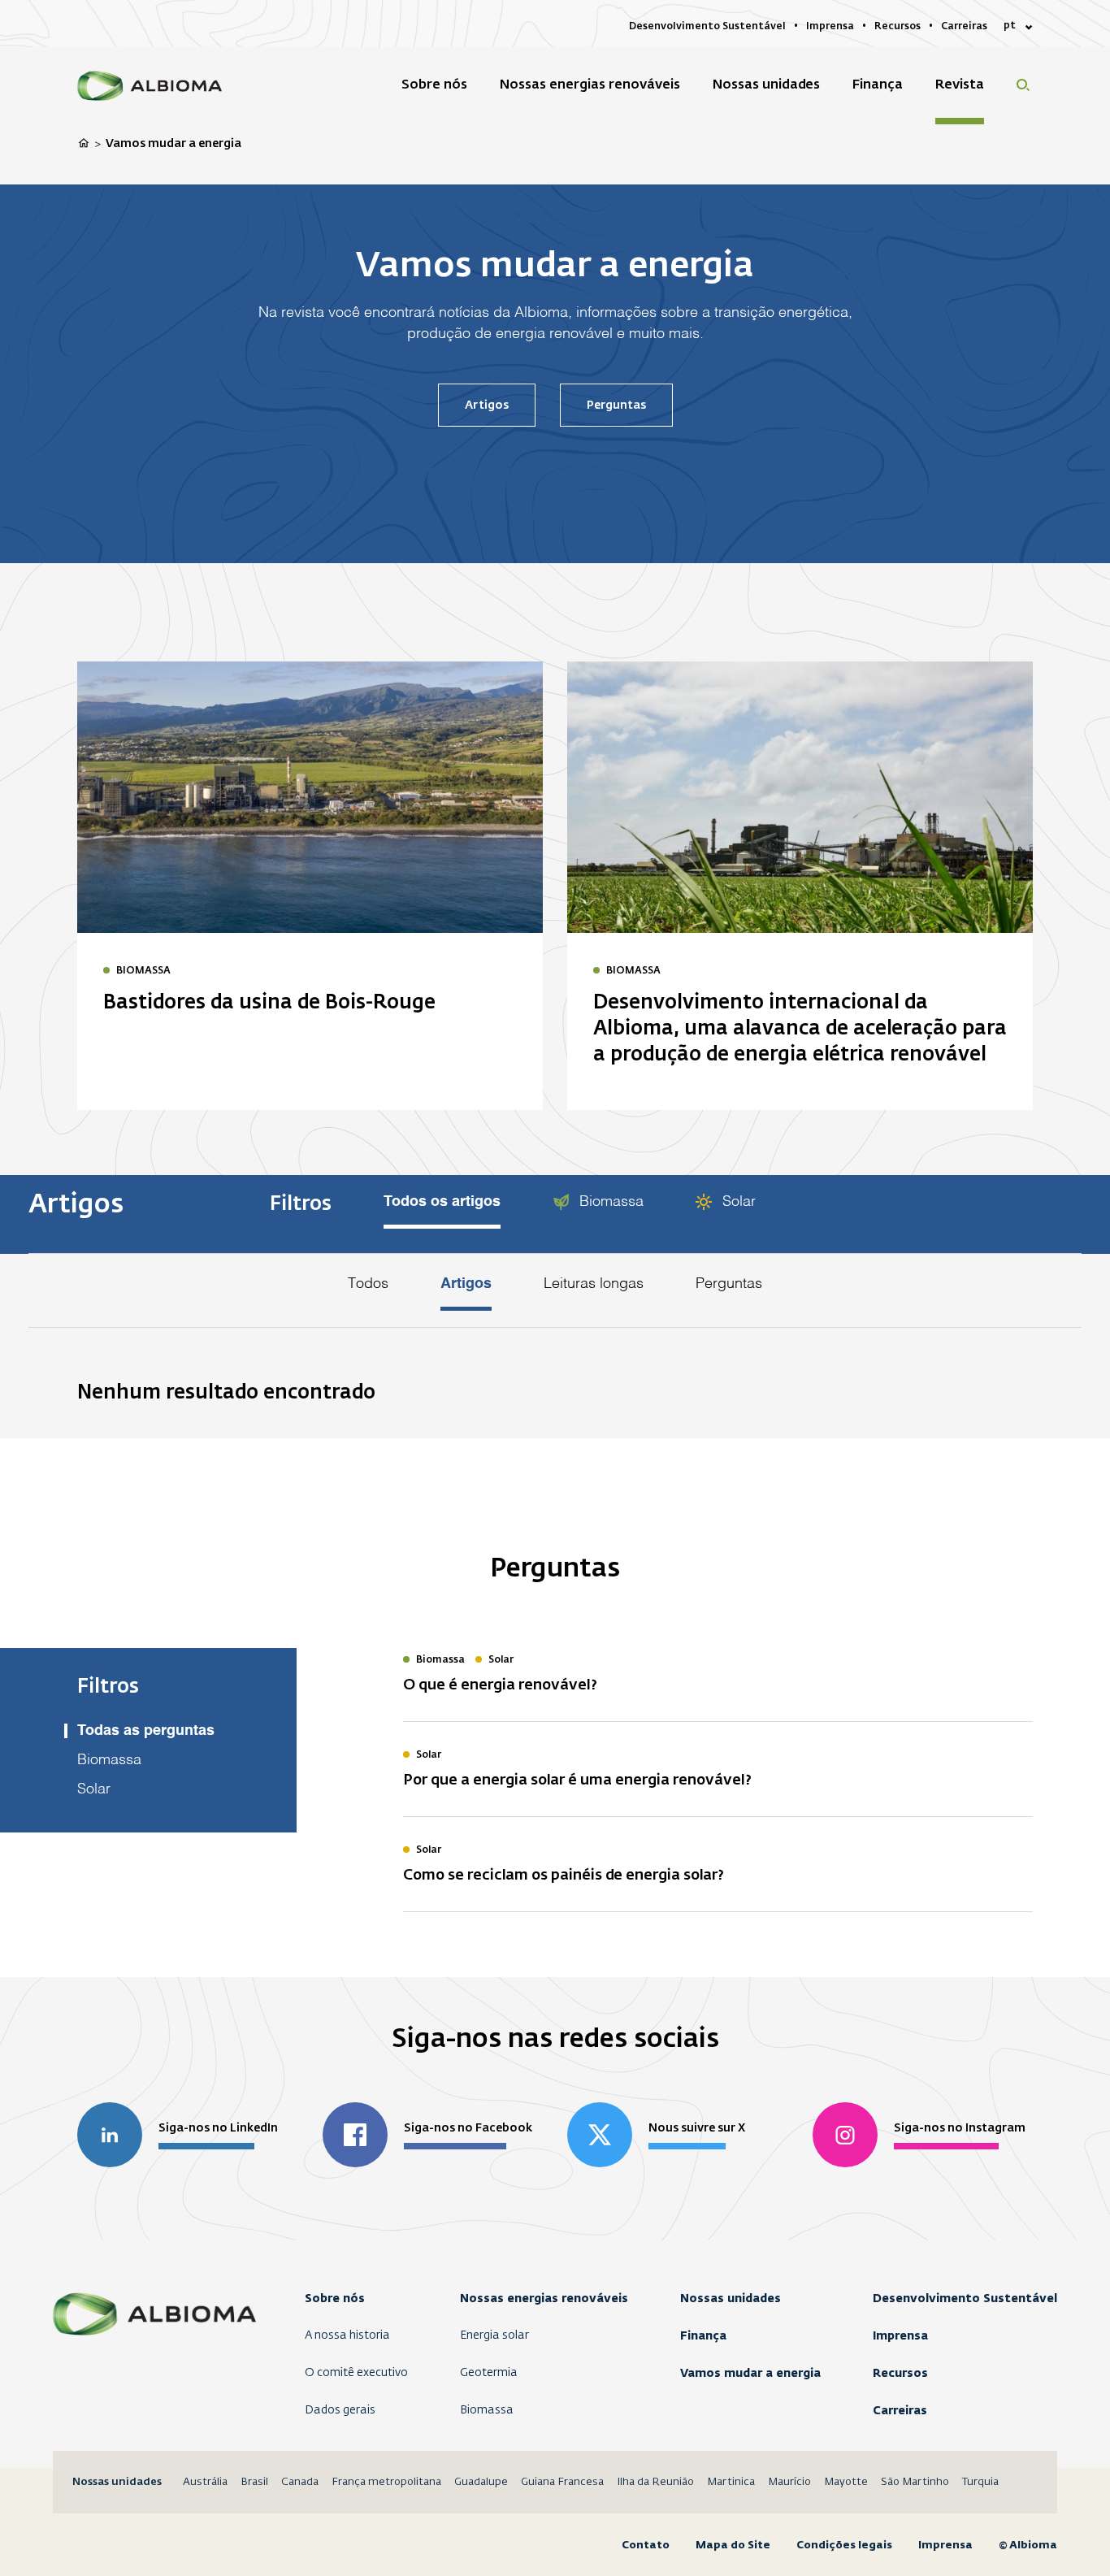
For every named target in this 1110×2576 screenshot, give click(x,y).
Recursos (900, 2373)
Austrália (205, 2482)
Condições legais (844, 2545)
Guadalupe (481, 2482)
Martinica (731, 2482)
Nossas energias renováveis (544, 2298)
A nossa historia (347, 2335)
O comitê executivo (356, 2373)
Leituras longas (594, 1284)
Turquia (980, 2482)
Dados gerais (340, 2410)
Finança (703, 2335)
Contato (646, 2545)
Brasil (254, 2482)
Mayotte (846, 2482)
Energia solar (494, 2335)
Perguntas (616, 405)
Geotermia (489, 2373)
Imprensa (900, 2335)
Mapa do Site (733, 2545)
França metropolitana (386, 2482)
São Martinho (915, 2482)
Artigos (487, 405)
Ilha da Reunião (655, 2482)
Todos (368, 1284)
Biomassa (609, 1202)
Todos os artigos (442, 1202)
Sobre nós (335, 2298)
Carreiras (900, 2410)
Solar (737, 1202)
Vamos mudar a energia (750, 2373)
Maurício (789, 2482)
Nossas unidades (731, 2298)
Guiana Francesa (562, 2482)
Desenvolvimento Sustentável (965, 2298)
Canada (300, 2482)
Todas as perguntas (146, 1731)
